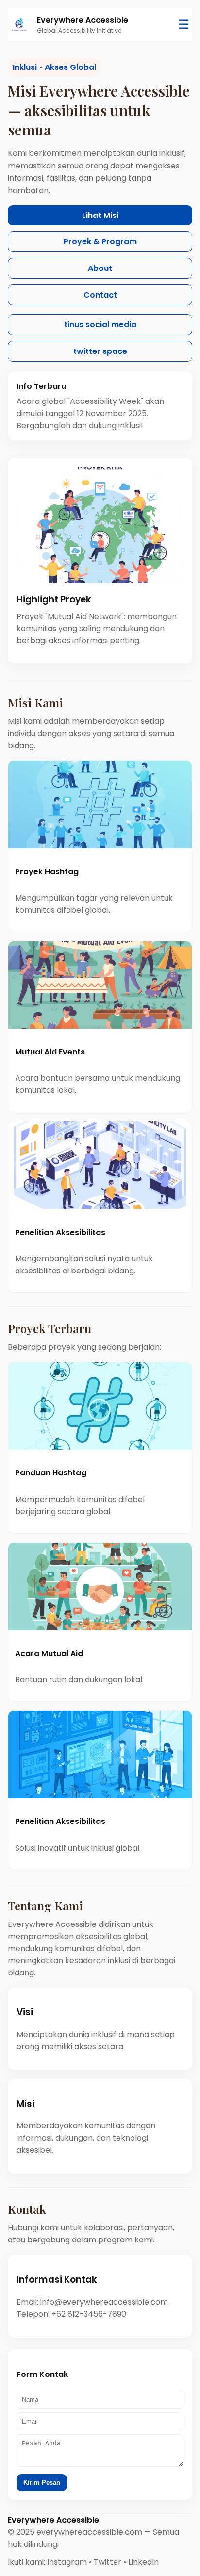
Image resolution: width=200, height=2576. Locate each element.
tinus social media (100, 325)
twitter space (100, 351)
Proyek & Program (100, 242)
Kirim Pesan (42, 2483)
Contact (100, 295)
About (100, 268)
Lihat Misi (100, 215)
